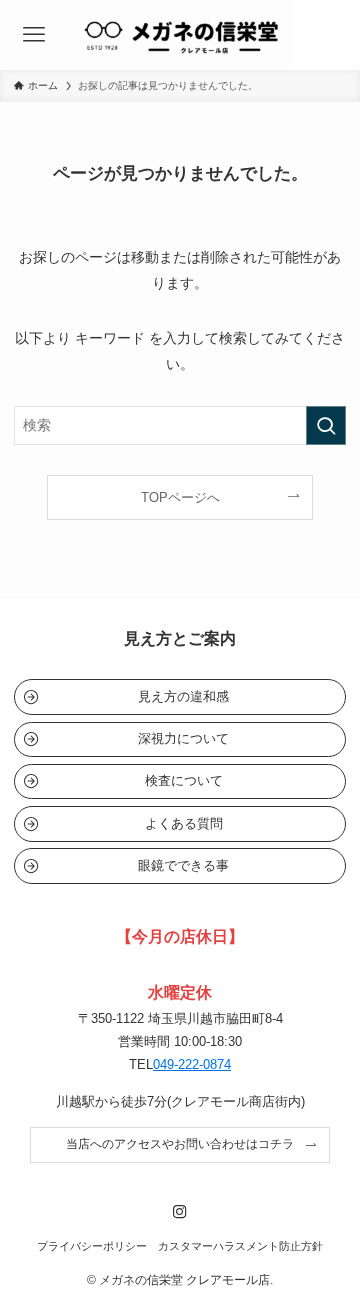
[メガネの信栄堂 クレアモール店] (179, 35)
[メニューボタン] (33, 35)
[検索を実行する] (326, 425)
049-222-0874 (192, 1064)
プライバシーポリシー (92, 1246)
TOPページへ (180, 497)
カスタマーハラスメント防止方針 (240, 1246)
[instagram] (180, 1212)
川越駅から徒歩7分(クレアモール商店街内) (180, 1101)
